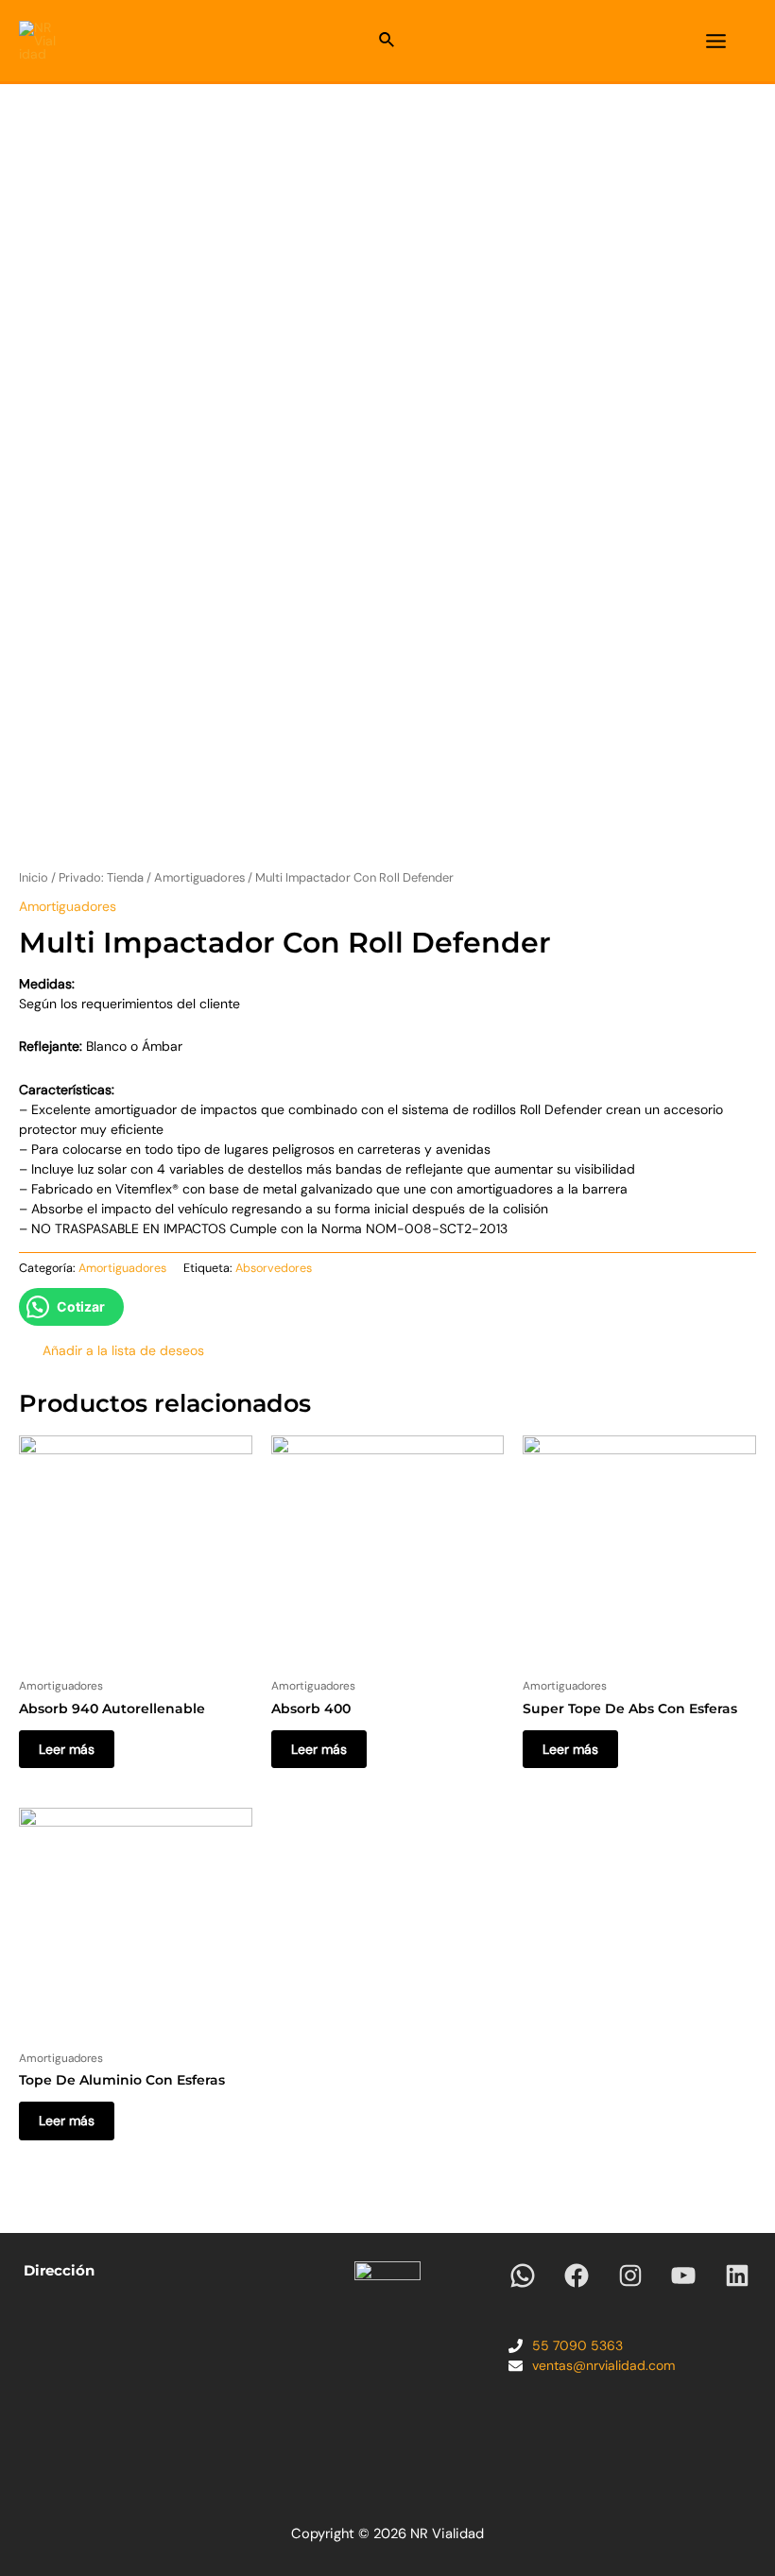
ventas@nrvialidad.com (603, 2365)
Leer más (67, 1749)
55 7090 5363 (577, 2345)
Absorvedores (274, 1268)
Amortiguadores (199, 877)
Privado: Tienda (101, 877)
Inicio (34, 877)
